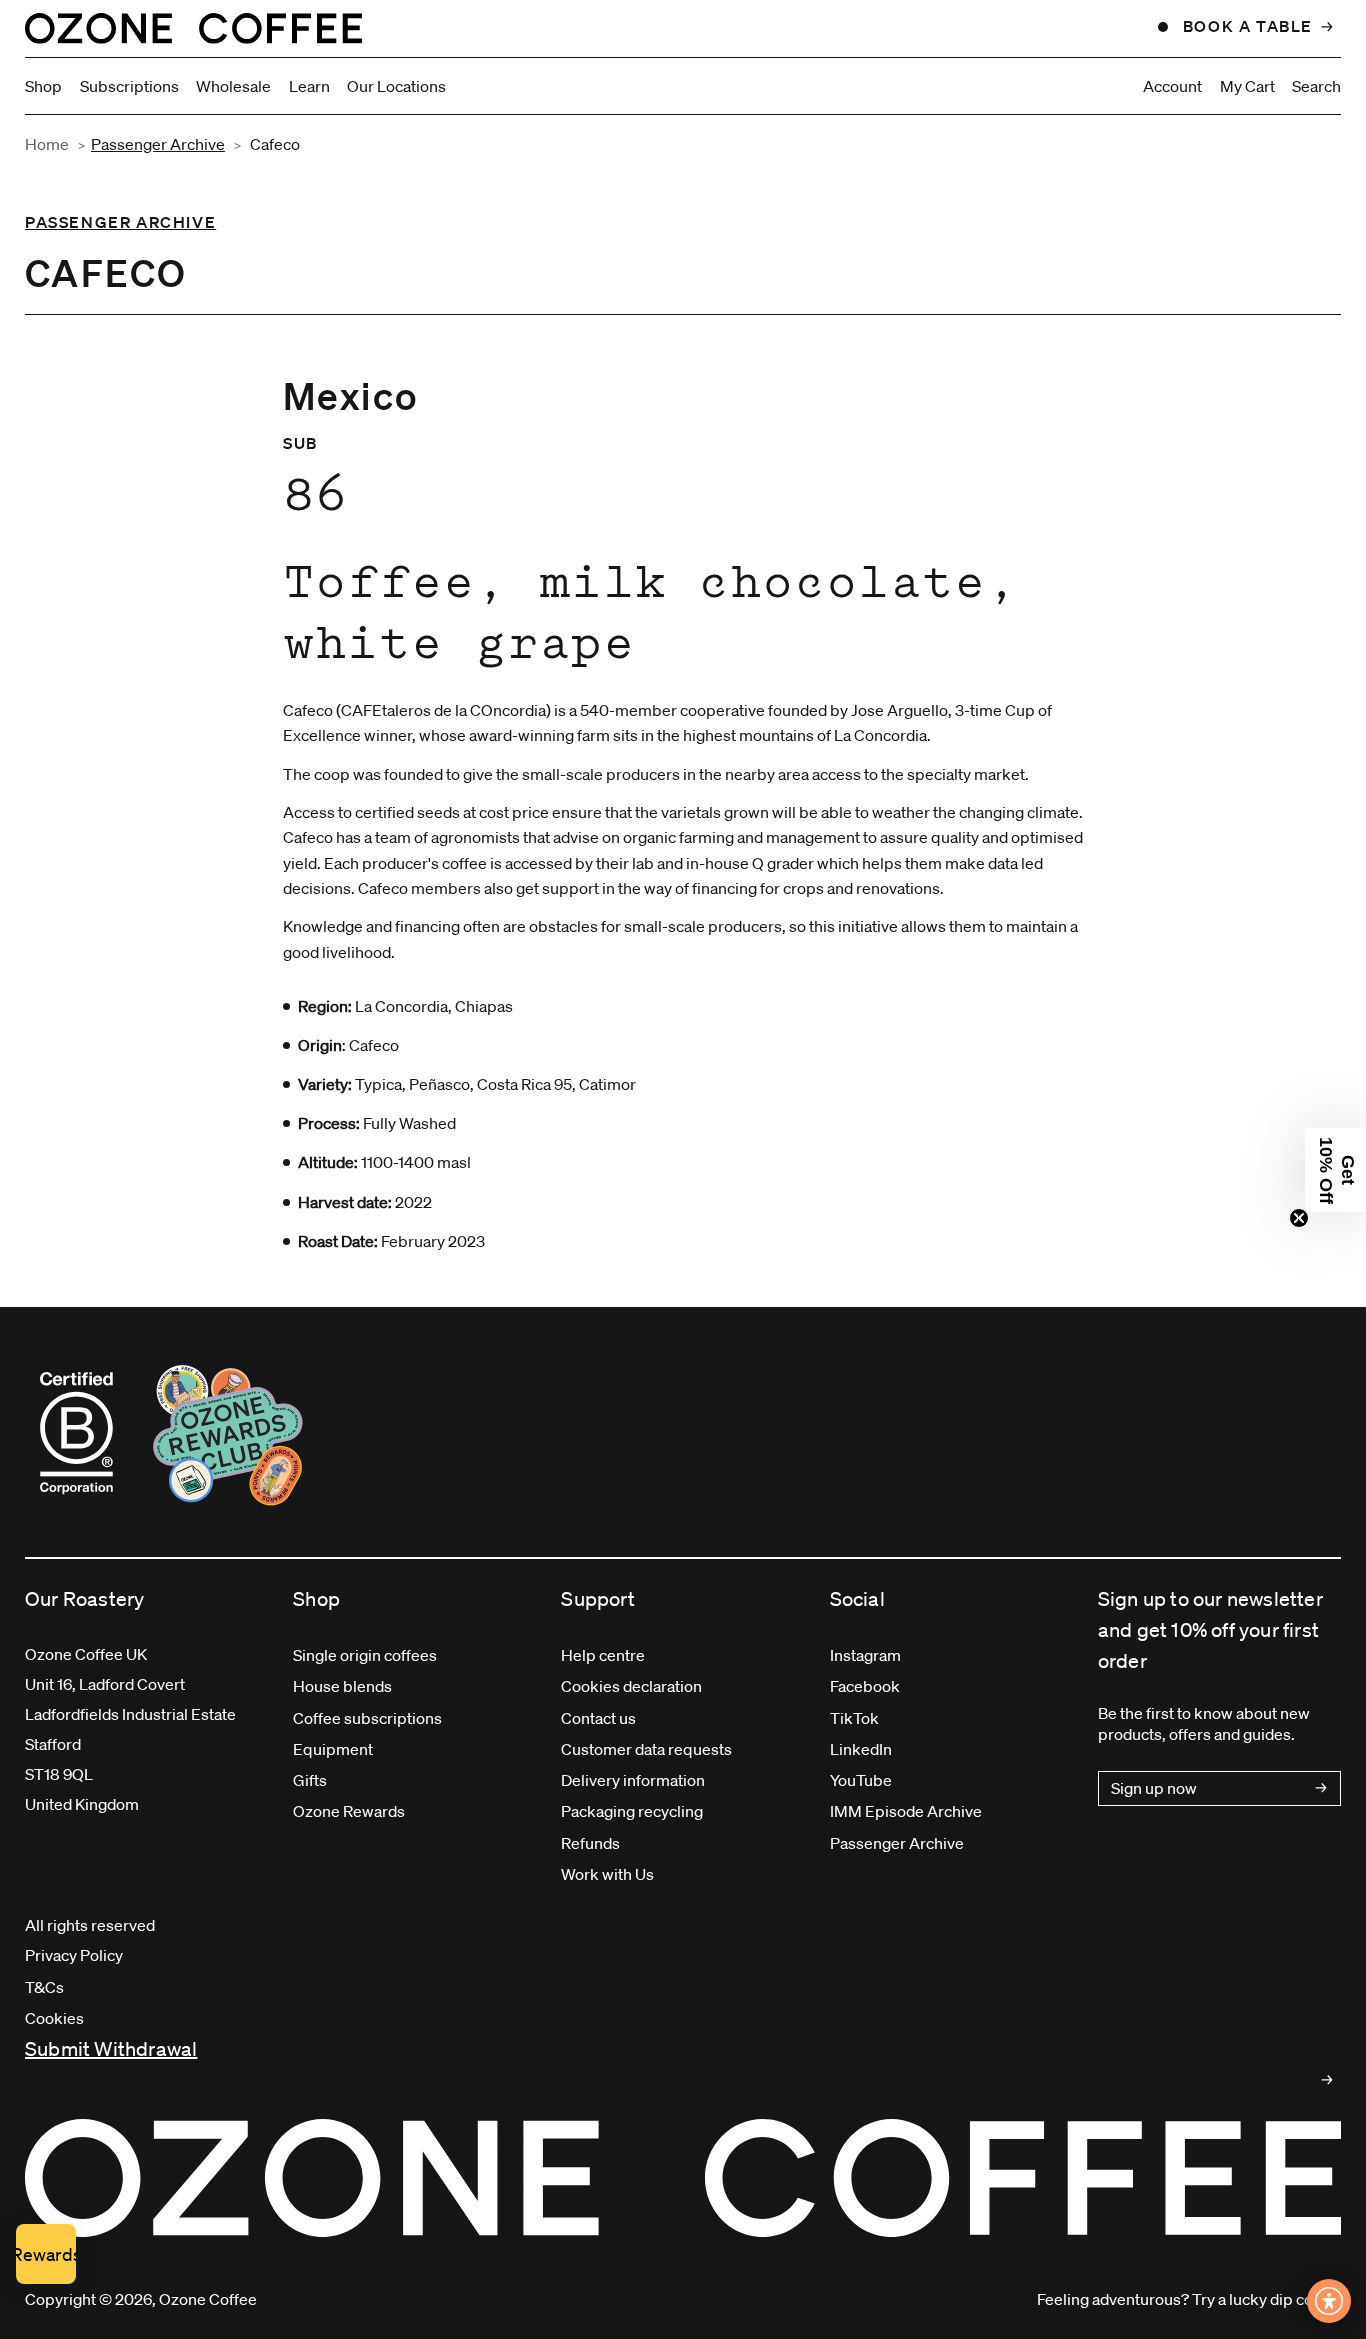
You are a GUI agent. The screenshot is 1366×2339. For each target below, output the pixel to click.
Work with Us (607, 1874)
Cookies (54, 2018)
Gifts (310, 1780)
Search (1316, 86)
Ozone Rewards (349, 1811)
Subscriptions (129, 86)
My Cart (1247, 86)
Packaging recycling (632, 1811)
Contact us (598, 1718)
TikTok (854, 1718)
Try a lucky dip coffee (1266, 2299)
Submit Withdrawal (111, 2049)
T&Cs (44, 1987)
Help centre (603, 1655)
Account (1172, 86)
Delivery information (633, 1780)
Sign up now (1154, 1788)
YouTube (861, 1780)
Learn (309, 86)
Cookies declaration (631, 1686)
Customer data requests (646, 1749)
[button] (1335, 1170)
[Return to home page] (193, 28)
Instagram (865, 1655)
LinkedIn (861, 1749)
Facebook (865, 1686)
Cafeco (275, 144)
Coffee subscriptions (367, 1718)
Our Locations (396, 86)
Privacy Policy (74, 1955)
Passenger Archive (158, 144)
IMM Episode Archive (906, 1811)
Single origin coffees (365, 1655)
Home (47, 144)
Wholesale (233, 86)
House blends (342, 1686)
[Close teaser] (1299, 1218)
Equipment (333, 1749)
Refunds (590, 1843)
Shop (43, 86)
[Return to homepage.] (683, 2178)
